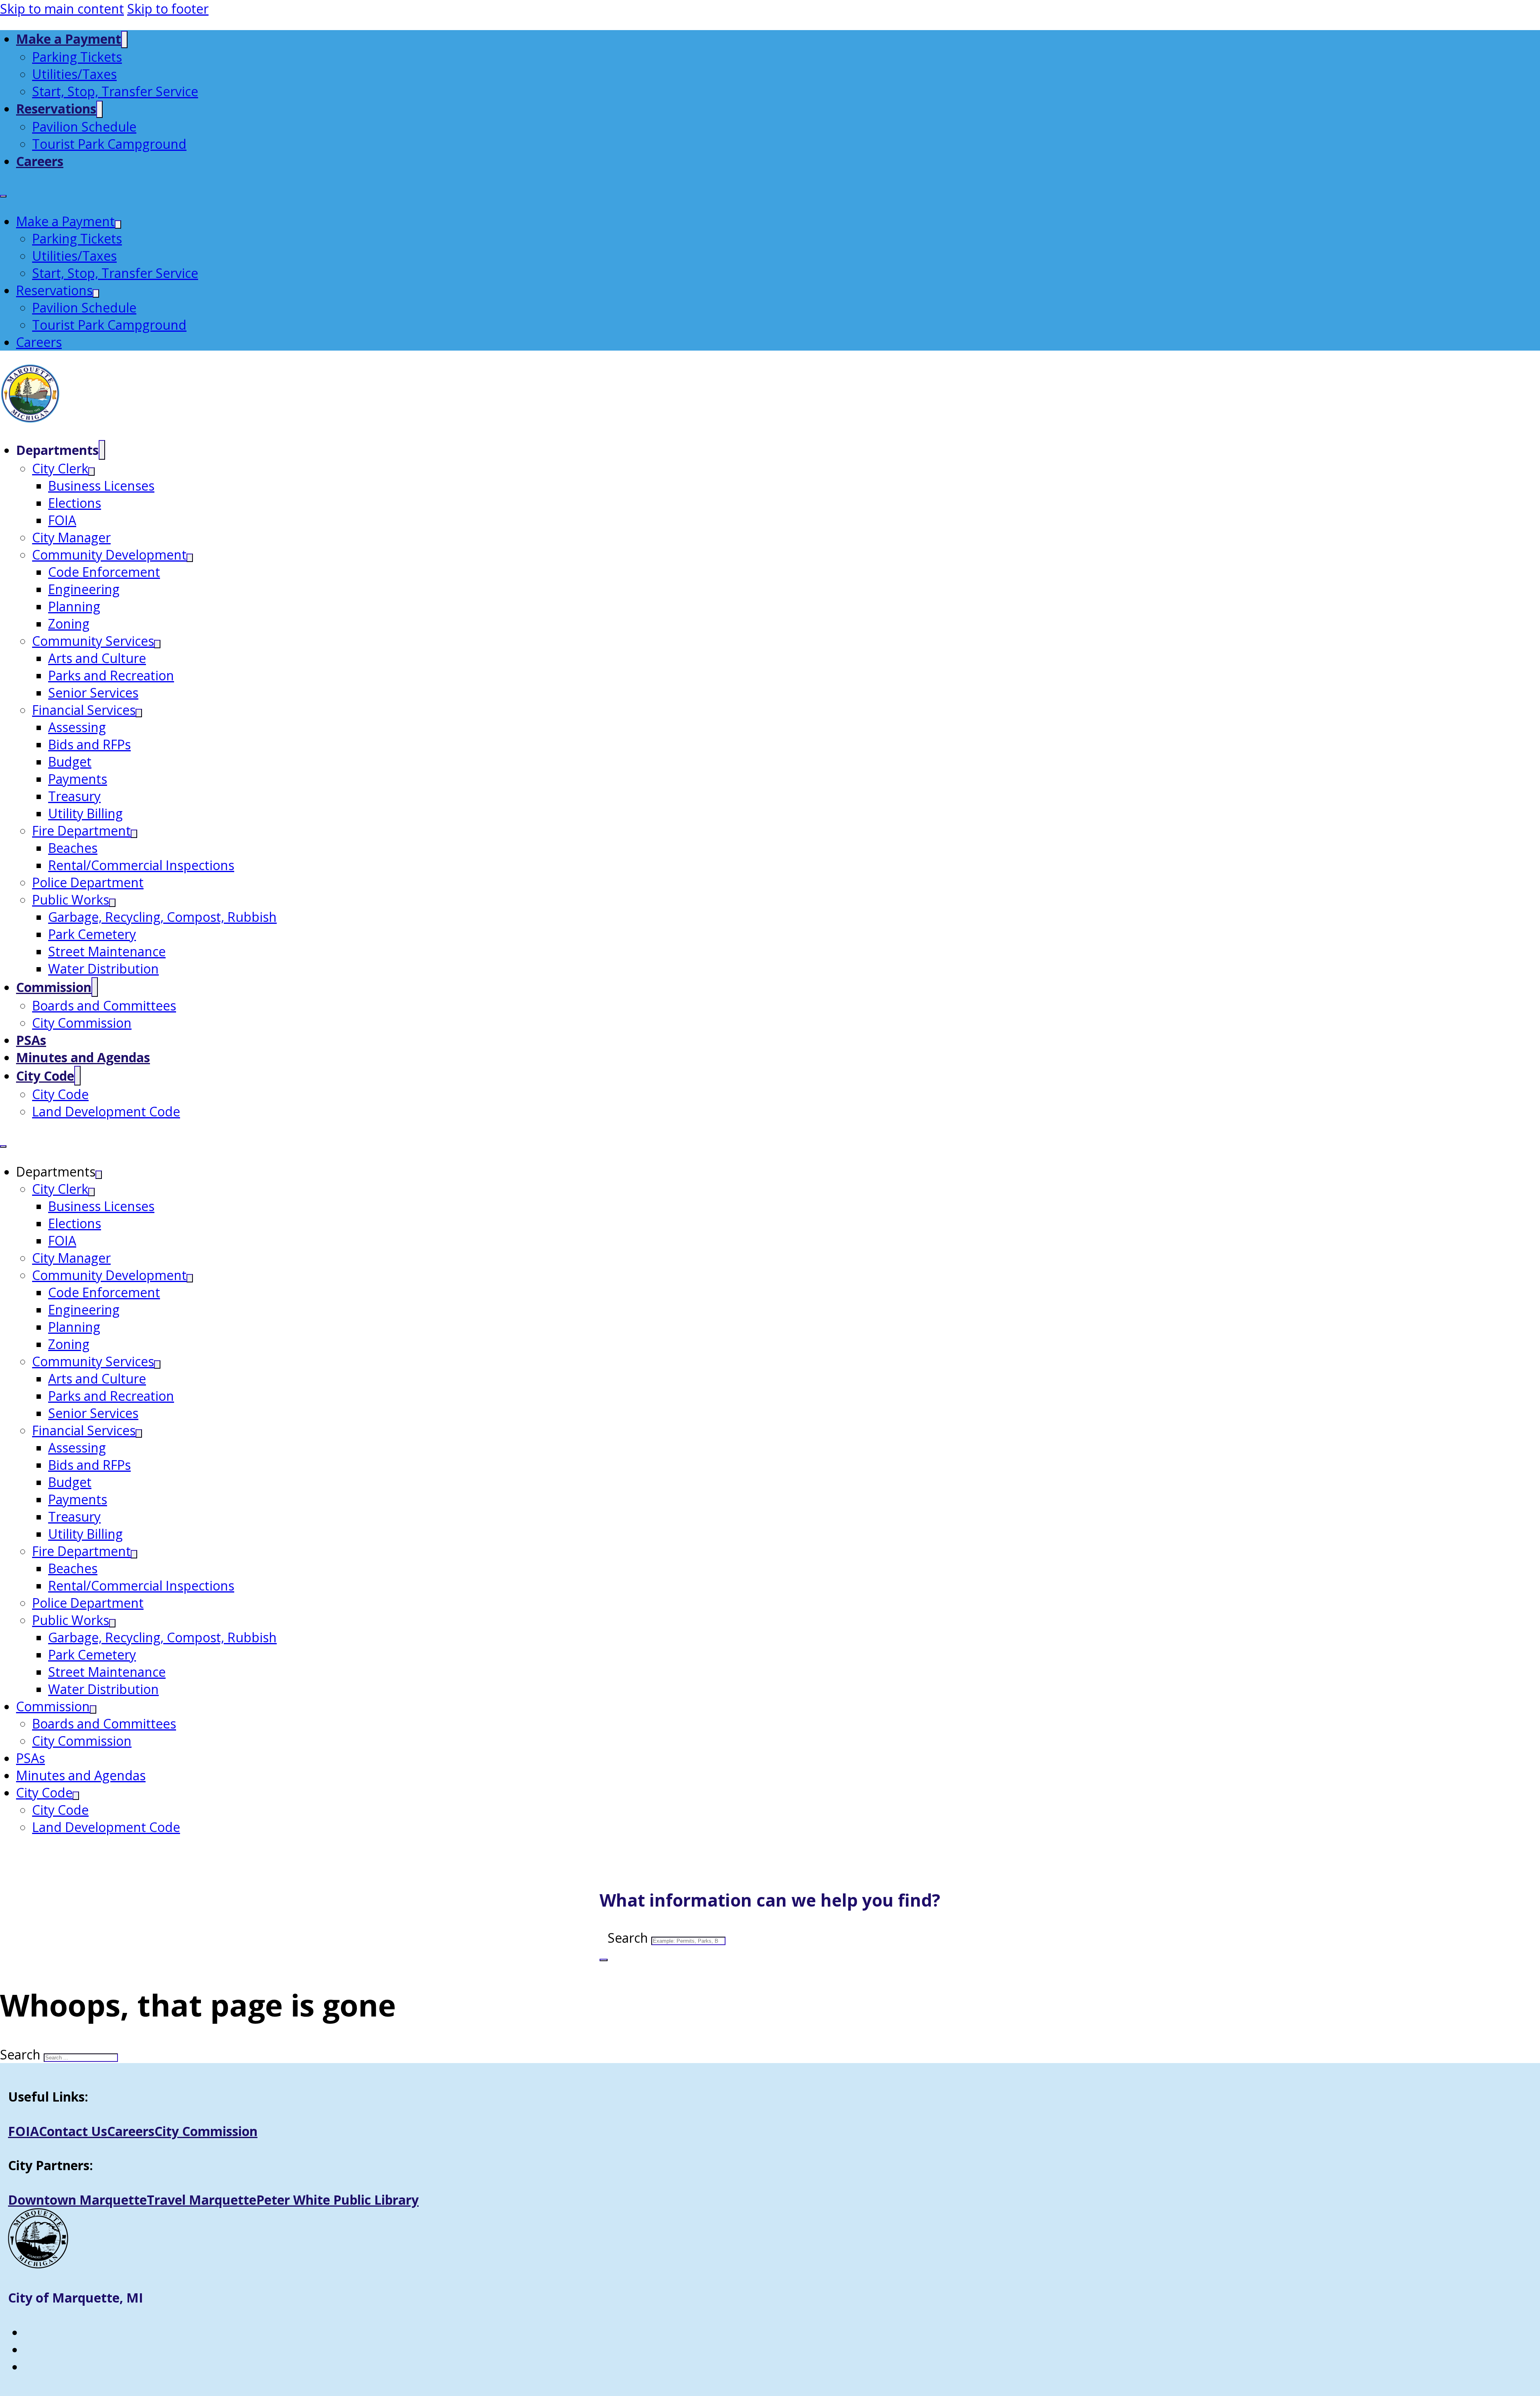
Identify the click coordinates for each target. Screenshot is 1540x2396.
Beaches (73, 848)
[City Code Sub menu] (77, 1076)
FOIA (62, 520)
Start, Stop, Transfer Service (115, 91)
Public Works (71, 900)
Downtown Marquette (77, 2200)
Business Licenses (101, 486)
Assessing (77, 727)
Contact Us (73, 2131)
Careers (40, 161)
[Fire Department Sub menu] (134, 834)
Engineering (84, 589)
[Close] (604, 1960)
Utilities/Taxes (74, 74)
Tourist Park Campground (109, 144)
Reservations (56, 109)
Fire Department (81, 831)
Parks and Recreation (111, 675)
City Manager (71, 537)
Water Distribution (103, 969)
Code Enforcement (104, 572)
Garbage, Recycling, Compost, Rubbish (162, 917)
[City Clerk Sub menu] (91, 472)
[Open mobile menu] (3, 196)
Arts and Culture (97, 658)
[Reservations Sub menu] (99, 109)
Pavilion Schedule (84, 127)
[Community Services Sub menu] (157, 644)
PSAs (31, 1040)
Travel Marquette (202, 2200)
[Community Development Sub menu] (190, 558)
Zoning (69, 624)
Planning (74, 606)
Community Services (93, 641)
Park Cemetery (92, 934)
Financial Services (84, 710)
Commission (54, 987)
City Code (45, 1076)
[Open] (4, 1857)
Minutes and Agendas (83, 1057)
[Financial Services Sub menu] (139, 713)
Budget (70, 762)
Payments (78, 779)
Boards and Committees (104, 1005)
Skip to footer (168, 9)
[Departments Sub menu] (102, 450)
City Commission (82, 1023)
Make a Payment (69, 39)
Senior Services (93, 693)
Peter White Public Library (337, 2200)
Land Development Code (106, 1111)
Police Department (88, 882)
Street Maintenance (107, 951)
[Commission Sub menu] (95, 987)
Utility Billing (85, 813)
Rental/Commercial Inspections (141, 865)
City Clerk (60, 468)
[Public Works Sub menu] (112, 903)
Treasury (74, 796)
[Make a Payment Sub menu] (124, 40)
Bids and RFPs (89, 744)
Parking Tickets (77, 57)
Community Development (109, 555)
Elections (75, 503)
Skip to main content (62, 9)
